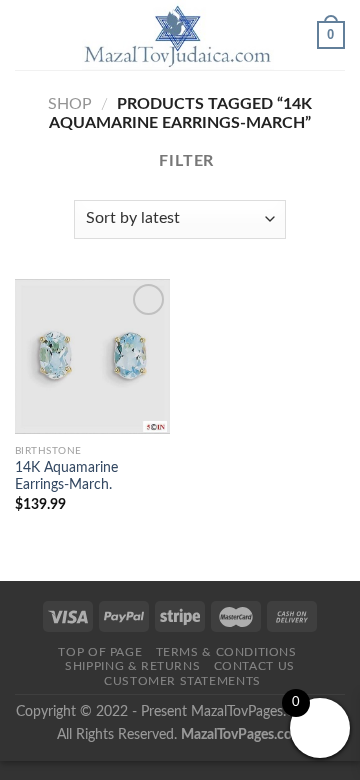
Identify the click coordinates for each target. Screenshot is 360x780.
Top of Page (100, 652)
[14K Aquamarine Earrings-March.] (92, 356)
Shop (70, 104)
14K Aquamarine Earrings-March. (66, 477)
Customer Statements (182, 681)
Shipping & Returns (132, 666)
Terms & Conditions (226, 652)
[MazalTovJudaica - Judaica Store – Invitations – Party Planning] (178, 35)
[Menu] (27, 34)
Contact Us (254, 666)
